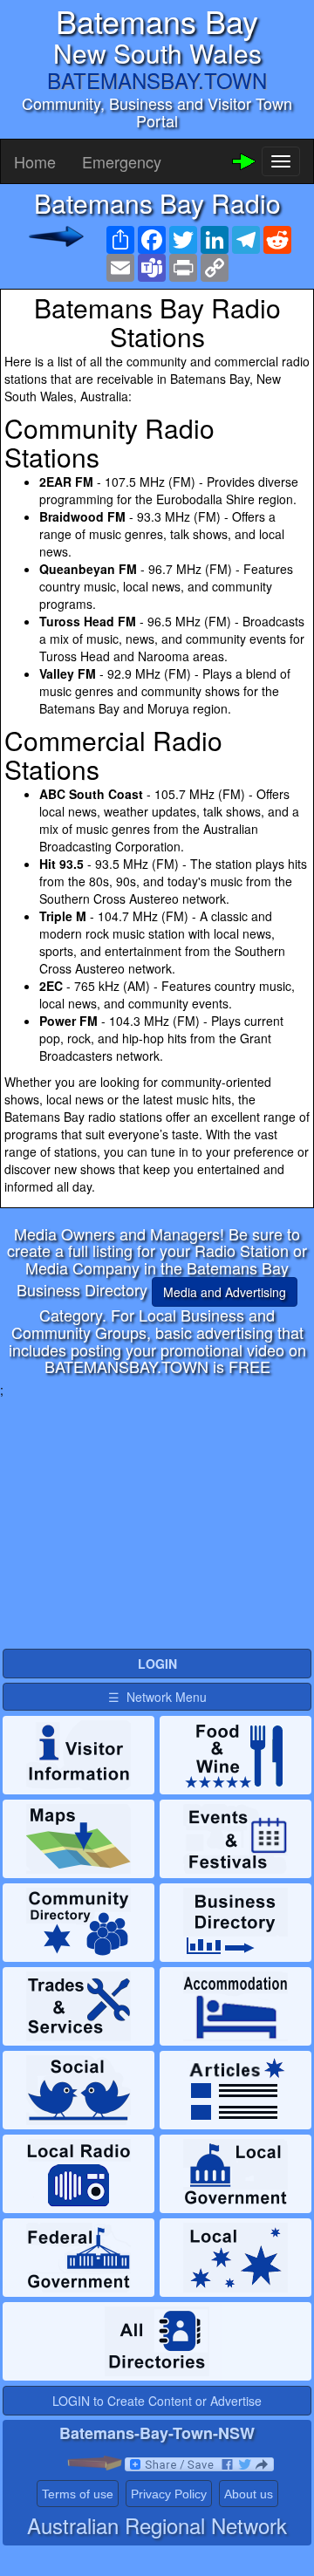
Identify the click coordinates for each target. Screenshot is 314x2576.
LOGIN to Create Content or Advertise (157, 2401)
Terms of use (78, 2494)
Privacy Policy (169, 2494)
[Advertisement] (157, 1520)
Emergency (122, 161)
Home (35, 161)
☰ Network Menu (157, 1697)
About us (249, 2494)
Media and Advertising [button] (225, 1292)
